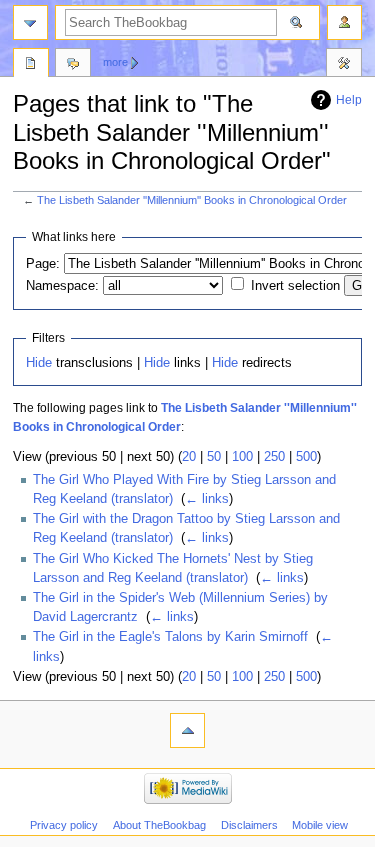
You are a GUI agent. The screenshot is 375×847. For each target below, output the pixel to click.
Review (31, 65)
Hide (39, 363)
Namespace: (62, 286)
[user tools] (344, 22)
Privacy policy (64, 825)
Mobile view (320, 825)
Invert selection (295, 286)
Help (349, 100)
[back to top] (187, 730)
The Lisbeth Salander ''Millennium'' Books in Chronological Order (192, 200)
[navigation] (30, 22)
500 (306, 457)
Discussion (73, 65)
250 (274, 457)
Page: (43, 264)
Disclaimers (249, 825)
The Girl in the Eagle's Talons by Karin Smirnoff (170, 637)
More (115, 62)
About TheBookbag (159, 825)
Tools (344, 65)
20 (189, 457)
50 (214, 457)
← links (207, 499)
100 (242, 457)
